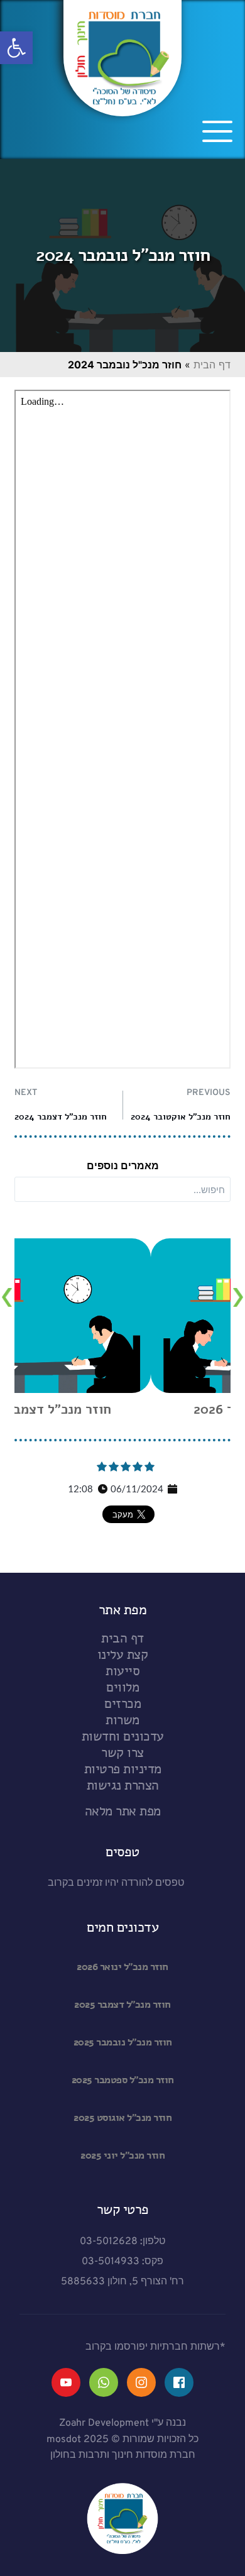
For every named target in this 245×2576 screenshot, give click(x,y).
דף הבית (212, 365)
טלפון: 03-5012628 (122, 2242)
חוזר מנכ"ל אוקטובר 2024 (181, 1117)
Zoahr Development (104, 2423)
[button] (16, 48)
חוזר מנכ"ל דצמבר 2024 (61, 1117)
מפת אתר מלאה (123, 1811)
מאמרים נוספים (123, 1165)
